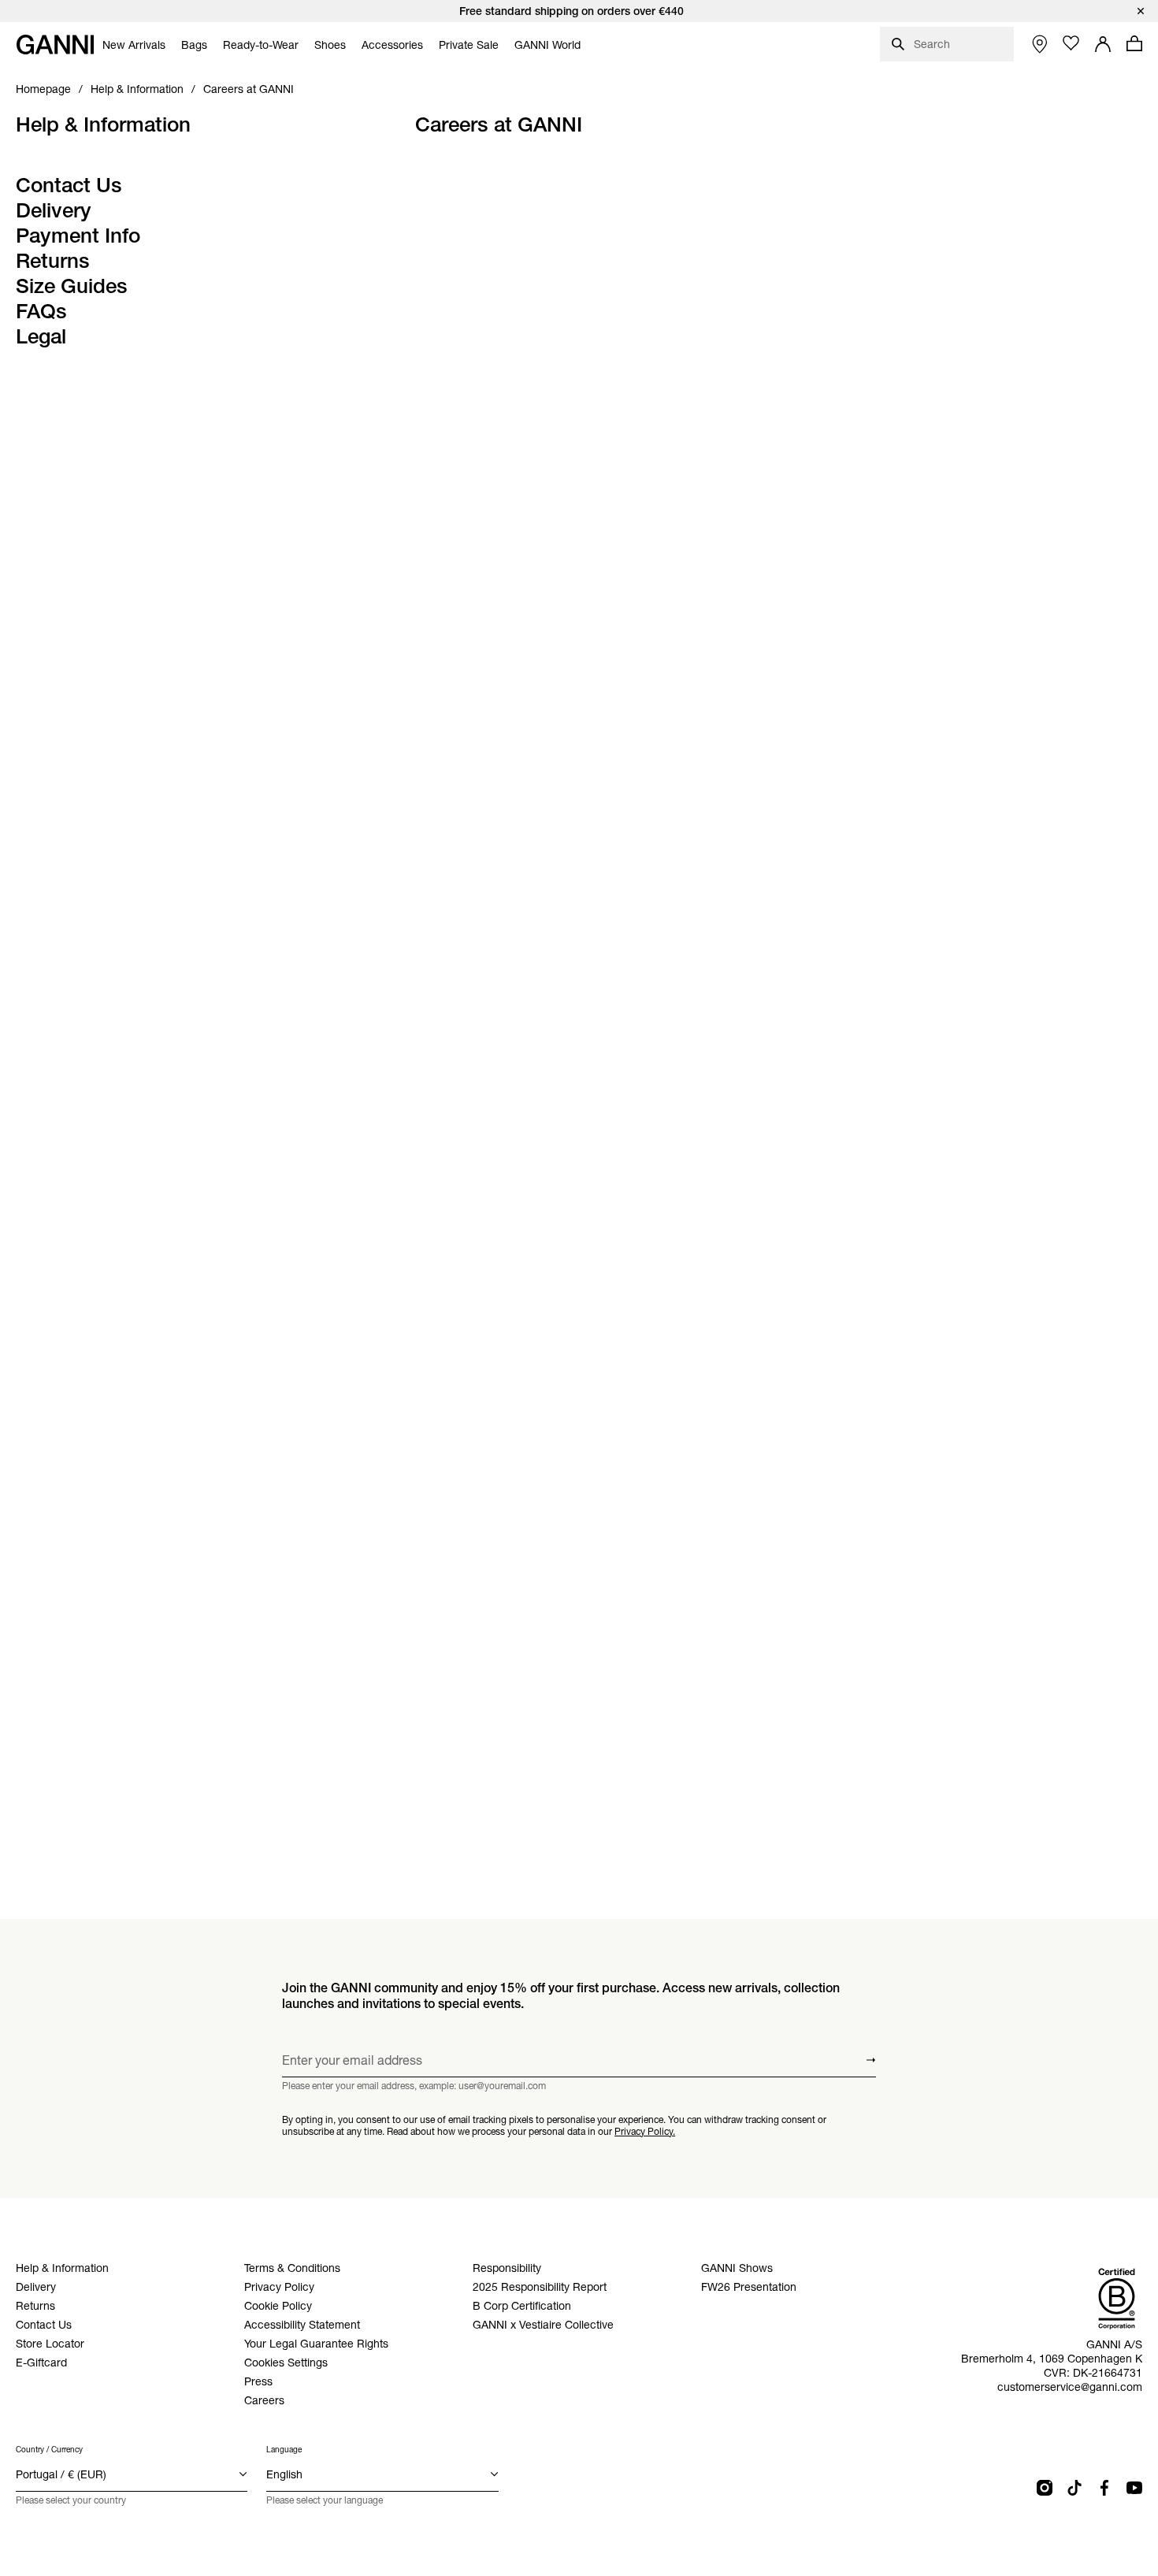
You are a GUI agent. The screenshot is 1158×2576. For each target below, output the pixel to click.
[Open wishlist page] (1071, 43)
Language (284, 2450)
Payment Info (78, 236)
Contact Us (69, 185)
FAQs (41, 311)
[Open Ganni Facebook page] (1104, 2488)
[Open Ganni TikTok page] (1074, 2488)
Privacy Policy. (645, 2131)
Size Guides (72, 286)
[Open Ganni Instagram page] (1045, 2488)
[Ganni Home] (55, 45)
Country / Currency (49, 2450)
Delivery (54, 210)
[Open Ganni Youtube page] (1134, 2488)
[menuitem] (134, 45)
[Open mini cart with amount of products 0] (1134, 43)
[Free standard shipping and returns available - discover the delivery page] (579, 11)
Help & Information (103, 124)
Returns (53, 261)
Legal (41, 336)
